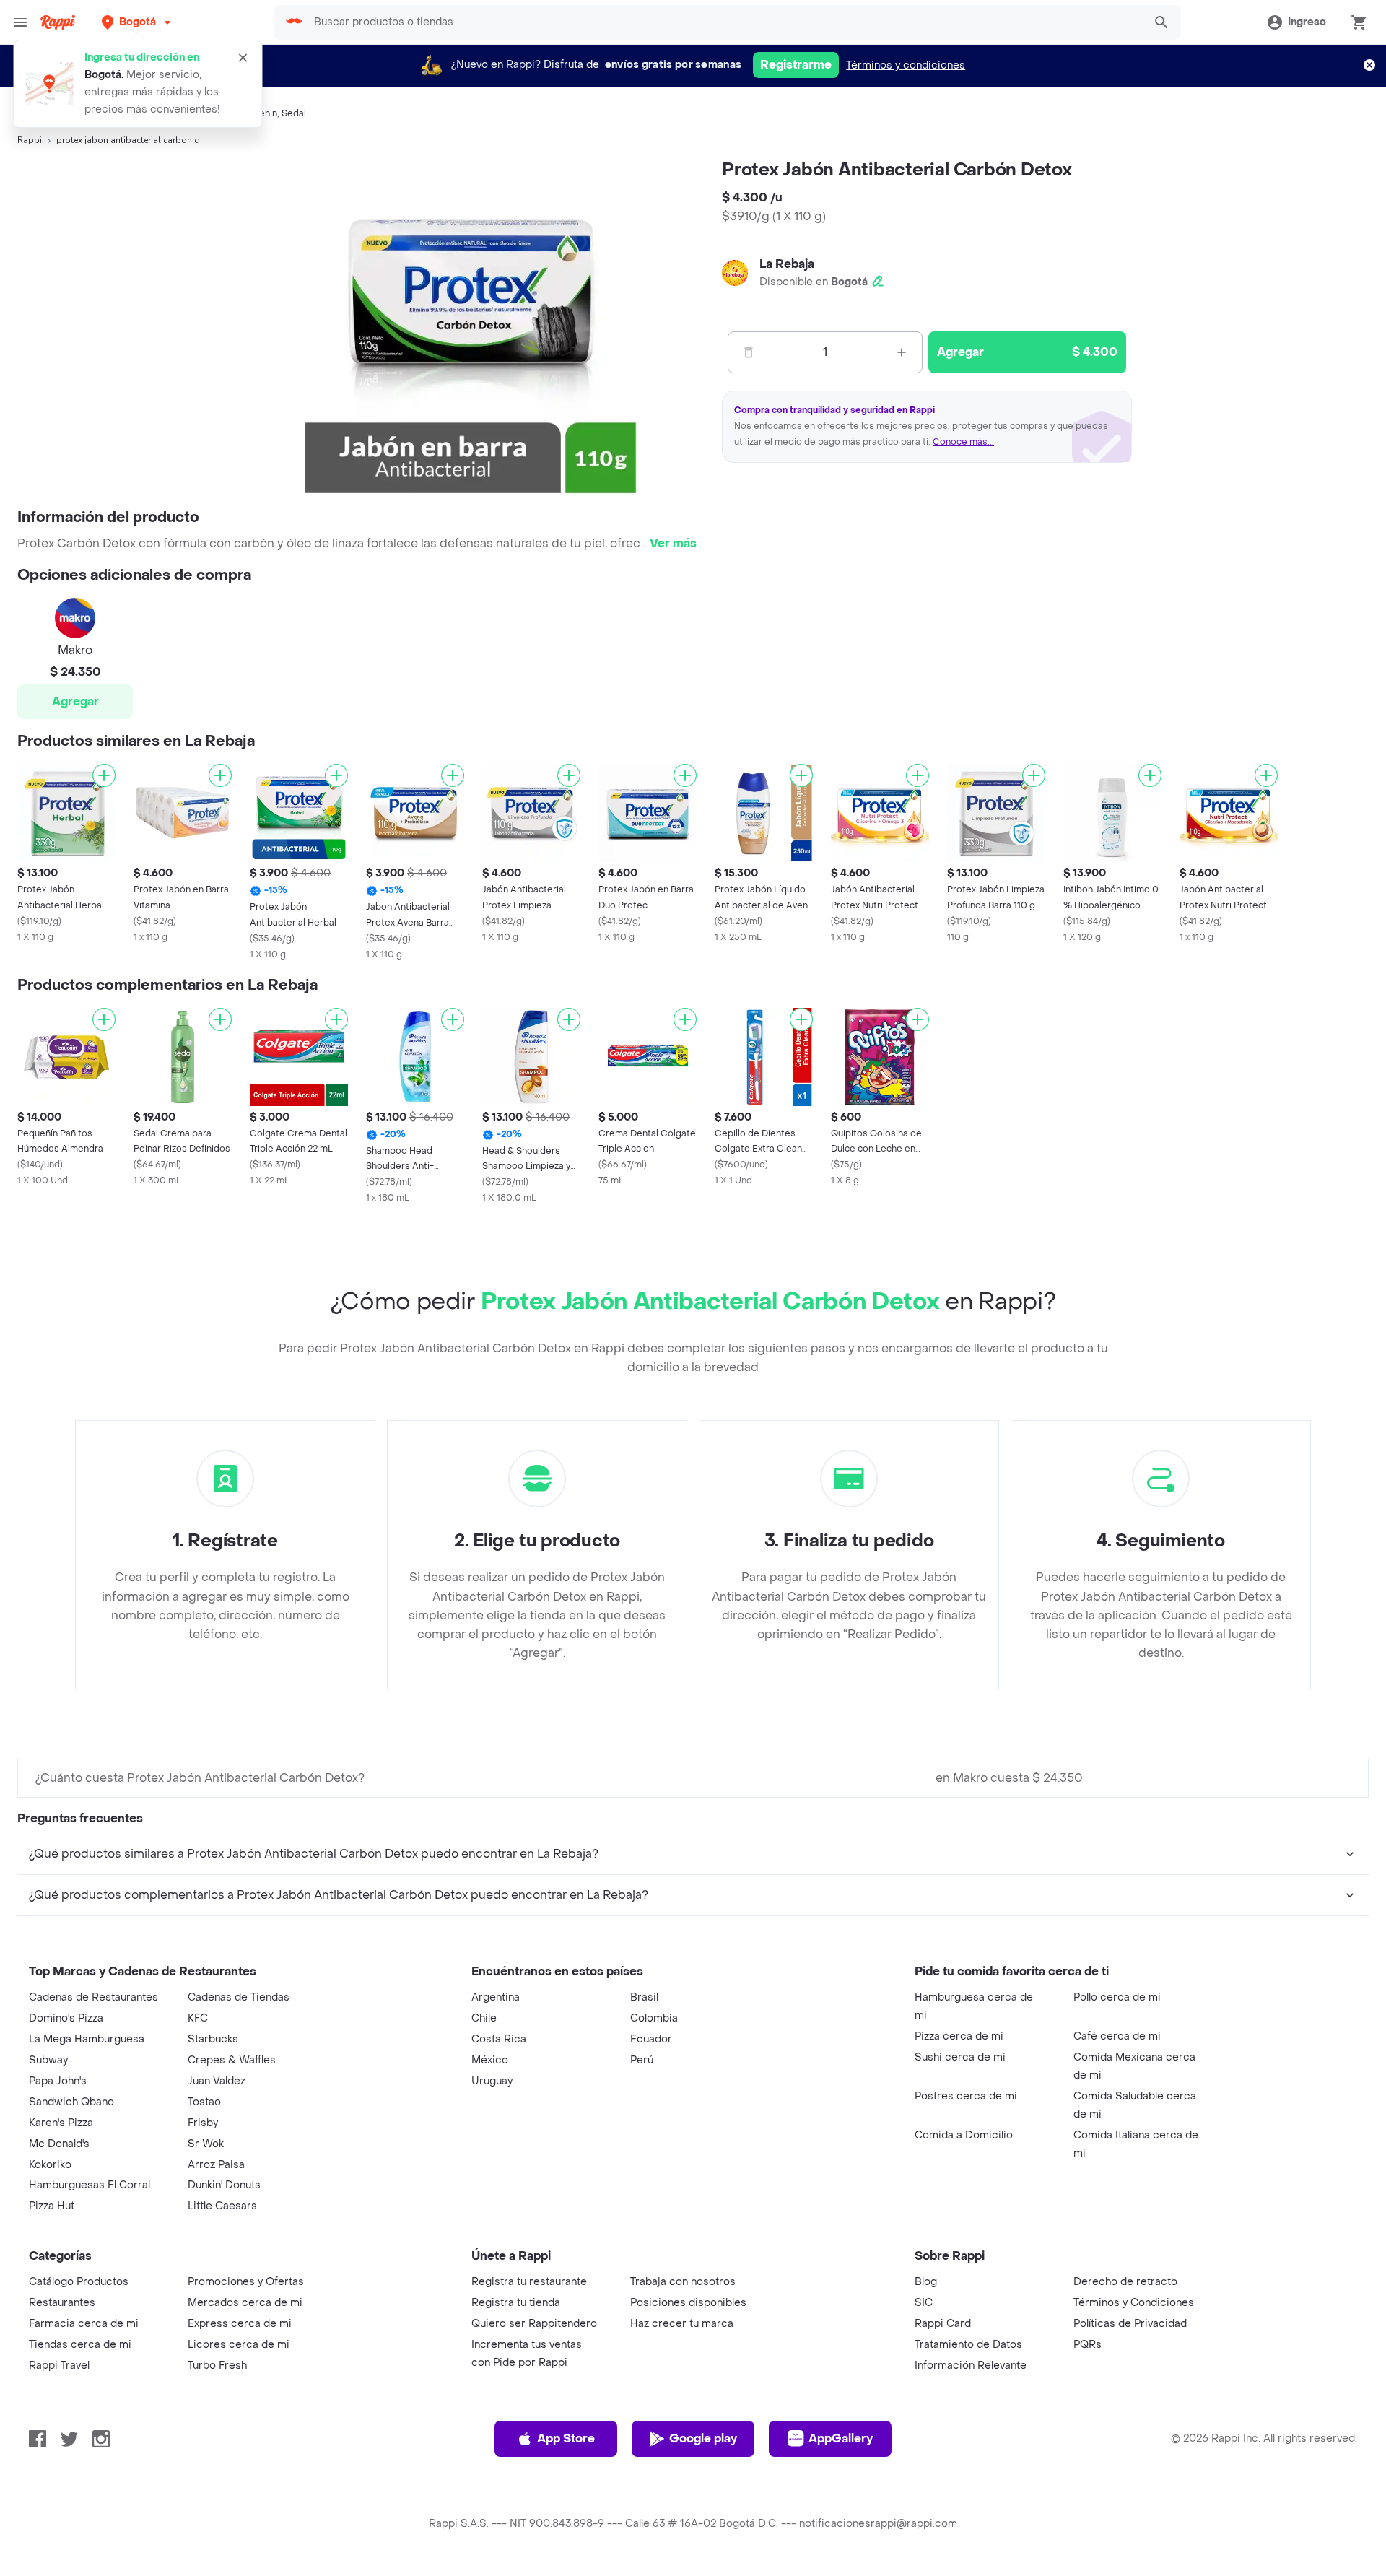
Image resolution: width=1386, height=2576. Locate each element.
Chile (484, 2018)
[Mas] (902, 352)
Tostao (204, 2102)
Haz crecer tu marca (682, 2324)
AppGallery (841, 2438)
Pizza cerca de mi (959, 2036)
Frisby (203, 2123)
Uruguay (492, 2081)
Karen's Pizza (61, 2123)
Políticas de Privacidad (1130, 2324)
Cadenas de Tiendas (239, 1997)
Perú (642, 2060)
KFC (198, 2018)
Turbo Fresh (217, 2366)
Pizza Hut (52, 2206)
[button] (138, 22)
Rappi (30, 140)
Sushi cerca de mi (960, 2057)
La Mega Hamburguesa (87, 2039)
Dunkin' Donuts (224, 2185)
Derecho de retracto (1125, 2282)
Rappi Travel (59, 2366)
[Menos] (749, 352)
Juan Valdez (217, 2081)
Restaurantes (62, 2303)
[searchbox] (724, 22)
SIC (924, 2303)
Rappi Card (943, 2324)
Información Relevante (971, 2366)
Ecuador (651, 2039)
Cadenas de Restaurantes (93, 1997)
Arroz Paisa (216, 2165)
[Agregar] (104, 775)
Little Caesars (222, 2206)
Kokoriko (50, 2165)
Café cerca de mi (1117, 2036)
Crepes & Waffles (232, 2060)
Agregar (75, 701)
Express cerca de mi (240, 2324)
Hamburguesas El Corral (90, 2185)
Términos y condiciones (906, 65)
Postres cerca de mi (966, 2096)
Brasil (644, 1997)
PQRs (1088, 2345)
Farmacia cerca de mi (84, 2324)
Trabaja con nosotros (683, 2282)
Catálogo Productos (79, 2282)
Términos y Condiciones (1134, 2303)
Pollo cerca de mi (1117, 1997)
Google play (703, 2438)
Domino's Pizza (66, 2018)
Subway (48, 2060)
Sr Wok (206, 2144)
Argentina (496, 1997)
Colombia (654, 2018)
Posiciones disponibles (688, 2303)
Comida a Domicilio (964, 2135)
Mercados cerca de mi (245, 2303)
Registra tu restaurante (529, 2282)
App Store (566, 2438)
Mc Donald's (59, 2144)
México (490, 2060)
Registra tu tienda (516, 2303)
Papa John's (58, 2081)
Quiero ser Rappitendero (534, 2324)
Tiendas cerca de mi (80, 2345)
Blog (926, 2282)
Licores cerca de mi (239, 2345)
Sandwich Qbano (71, 2102)
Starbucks (213, 2039)
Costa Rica (499, 2039)
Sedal (294, 113)
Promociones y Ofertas (246, 2282)
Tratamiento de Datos (968, 2345)
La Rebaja (787, 264)
